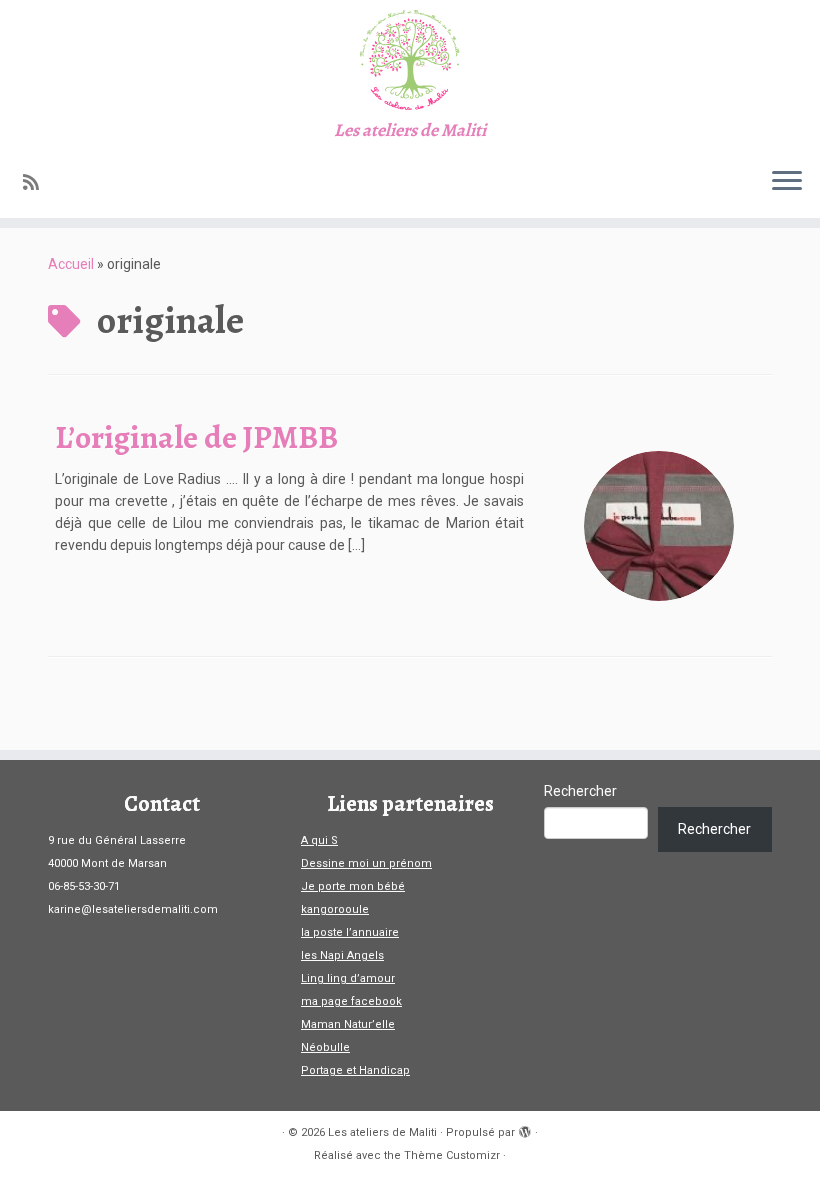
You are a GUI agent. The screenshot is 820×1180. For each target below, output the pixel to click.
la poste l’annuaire (350, 932)
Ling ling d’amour (348, 978)
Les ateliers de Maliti (382, 1132)
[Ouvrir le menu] (787, 182)
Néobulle (325, 1047)
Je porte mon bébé (353, 886)
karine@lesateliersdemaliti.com (133, 909)
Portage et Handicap (355, 1070)
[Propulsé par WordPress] (525, 1129)
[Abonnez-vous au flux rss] (37, 182)
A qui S (319, 840)
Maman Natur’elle (348, 1024)
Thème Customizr (452, 1155)
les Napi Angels (342, 955)
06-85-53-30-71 (84, 886)
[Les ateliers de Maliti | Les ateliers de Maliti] (410, 60)
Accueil (71, 264)
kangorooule (335, 909)
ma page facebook (351, 1001)
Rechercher (580, 791)
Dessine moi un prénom (366, 863)
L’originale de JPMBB (196, 437)
